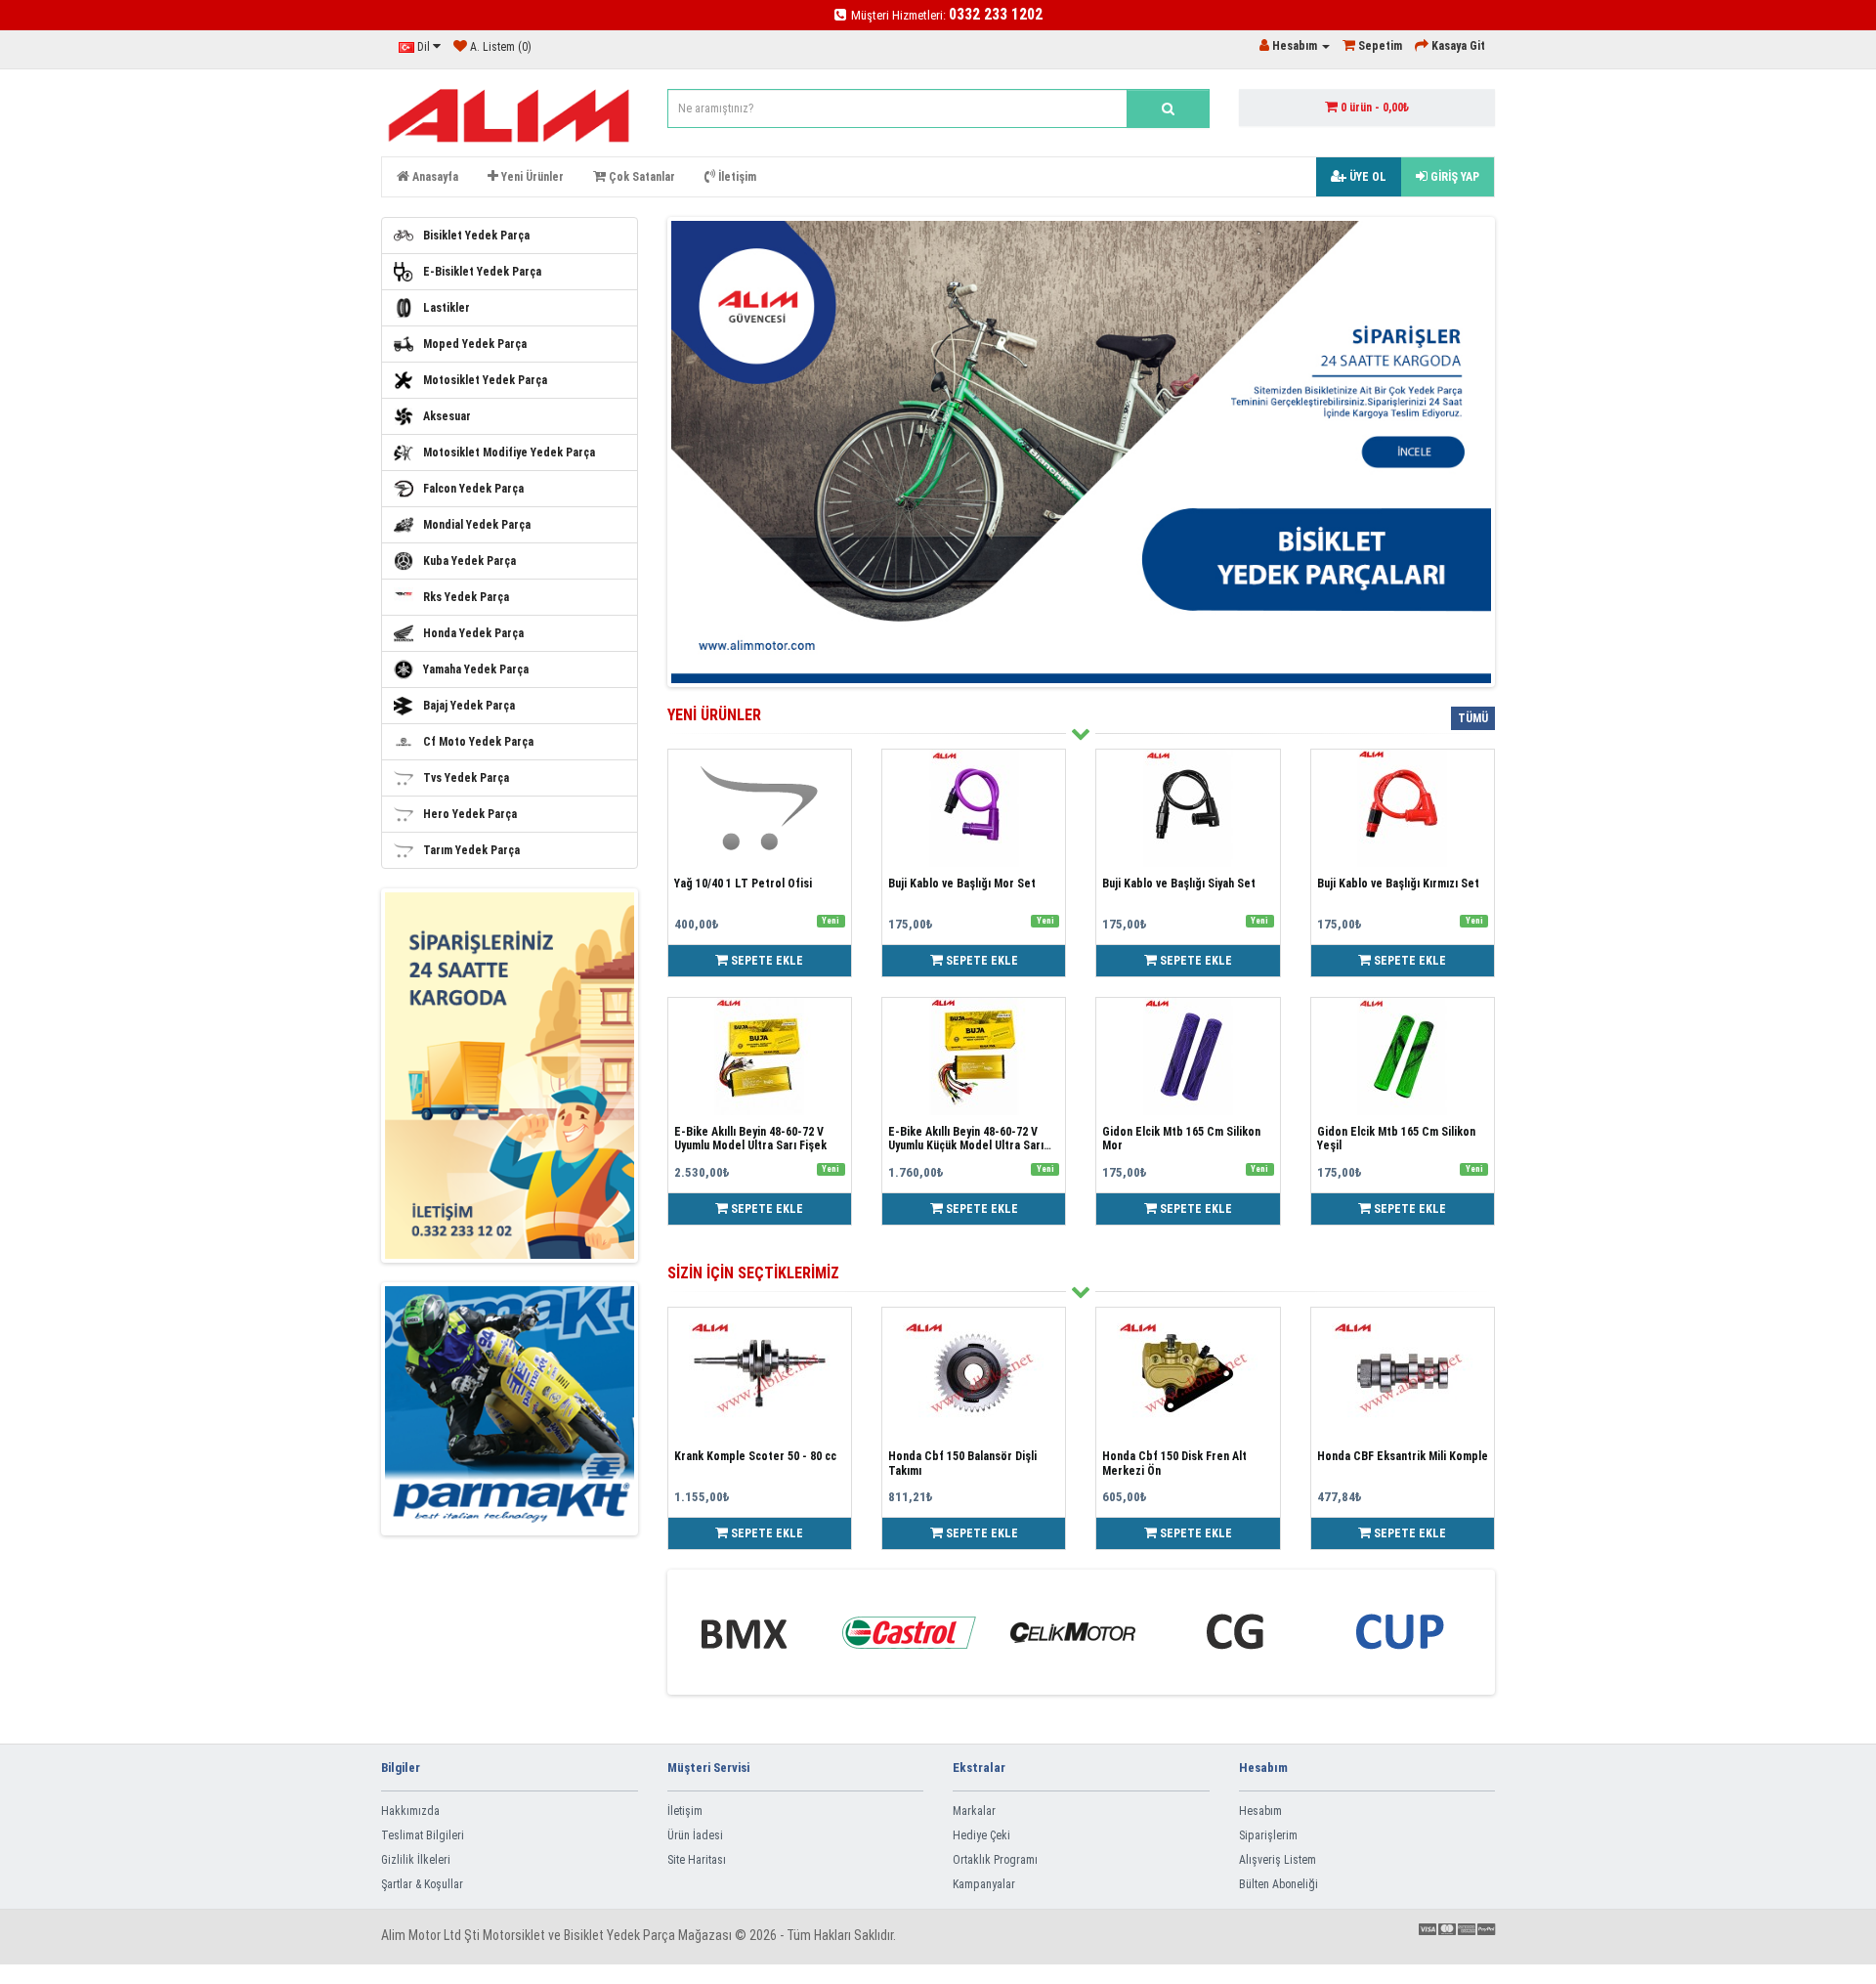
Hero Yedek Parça (470, 814)
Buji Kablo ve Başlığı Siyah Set (1179, 884)
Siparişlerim (1268, 1835)
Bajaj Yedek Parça (469, 706)
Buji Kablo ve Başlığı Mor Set (962, 884)
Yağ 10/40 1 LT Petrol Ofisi (743, 884)
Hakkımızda (410, 1811)
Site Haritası (697, 1860)
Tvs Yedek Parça (466, 778)
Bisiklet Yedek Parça (476, 236)
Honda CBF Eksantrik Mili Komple (1403, 1456)
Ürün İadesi (695, 1835)
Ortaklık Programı (995, 1860)
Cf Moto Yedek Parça (478, 742)
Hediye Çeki (981, 1835)
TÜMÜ (1473, 718)
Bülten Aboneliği (1279, 1884)
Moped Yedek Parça (475, 344)
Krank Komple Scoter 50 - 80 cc (755, 1456)
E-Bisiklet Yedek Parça (482, 272)
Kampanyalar (984, 1884)
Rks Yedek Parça (466, 597)
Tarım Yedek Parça (471, 850)
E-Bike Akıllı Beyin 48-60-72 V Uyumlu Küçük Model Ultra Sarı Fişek (966, 1146)
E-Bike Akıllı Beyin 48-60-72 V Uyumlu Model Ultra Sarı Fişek (750, 1139)
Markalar (974, 1811)
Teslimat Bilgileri (423, 1835)
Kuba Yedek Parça (469, 561)
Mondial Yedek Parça (477, 525)
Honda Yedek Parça (473, 633)
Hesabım (1260, 1811)
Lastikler (447, 308)
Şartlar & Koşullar (422, 1884)
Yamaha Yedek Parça (476, 669)
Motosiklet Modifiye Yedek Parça (509, 453)
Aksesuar (447, 416)
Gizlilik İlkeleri (416, 1860)
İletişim (685, 1811)
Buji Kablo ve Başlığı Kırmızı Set (1398, 884)
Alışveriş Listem (1278, 1860)
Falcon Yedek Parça (473, 489)
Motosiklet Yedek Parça (485, 380)
